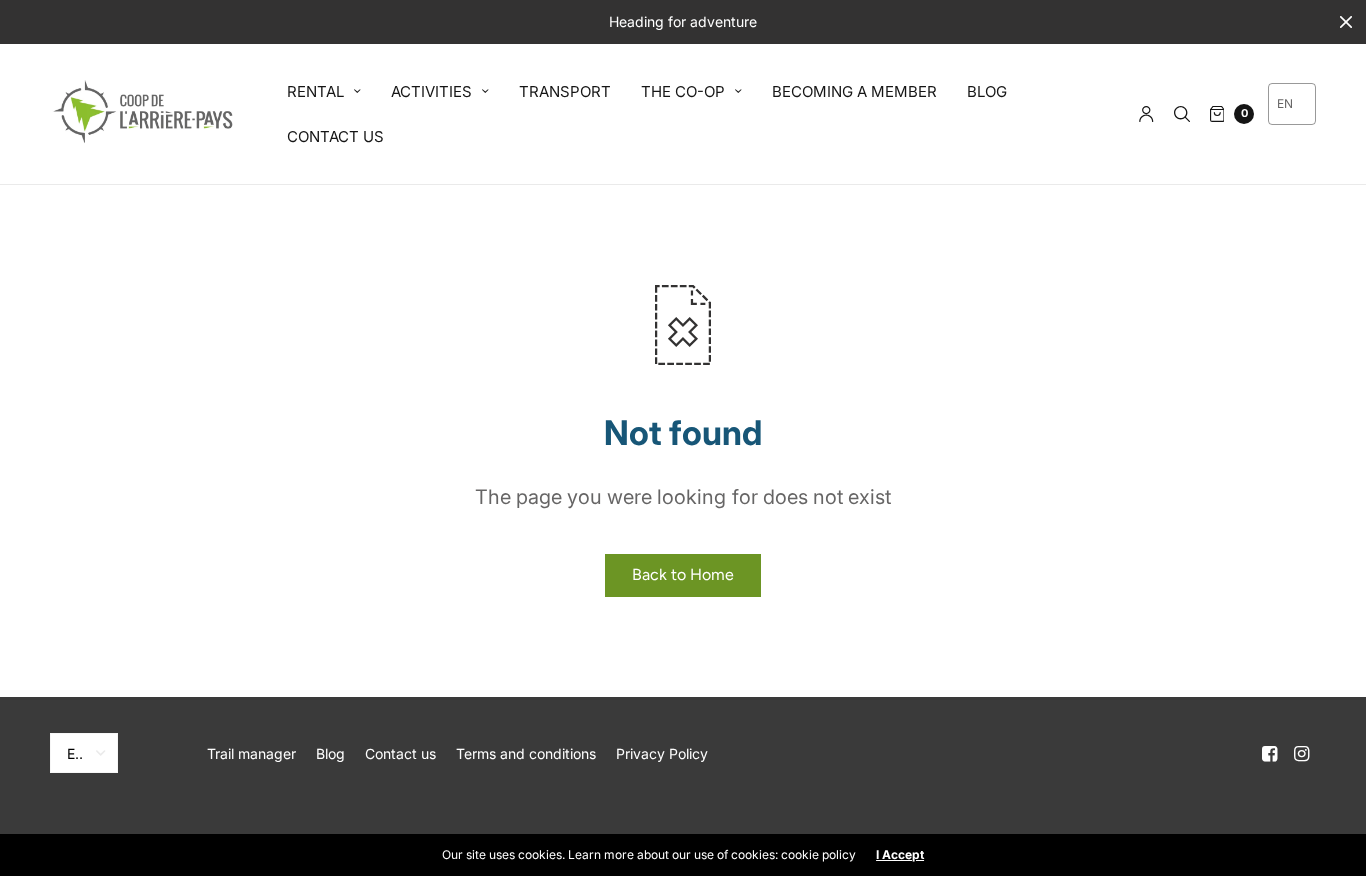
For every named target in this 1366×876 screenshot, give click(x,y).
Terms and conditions (526, 753)
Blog (330, 753)
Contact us (400, 753)
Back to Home (683, 574)
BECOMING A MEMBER (854, 91)
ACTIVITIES (431, 91)
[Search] (1182, 114)
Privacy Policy (662, 753)
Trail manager (251, 753)
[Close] (1346, 22)
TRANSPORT (565, 91)
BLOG (987, 91)
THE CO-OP (683, 91)
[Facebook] (1270, 754)
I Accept (900, 855)
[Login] (1146, 114)
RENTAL (315, 91)
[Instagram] (1302, 754)
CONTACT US (335, 136)
